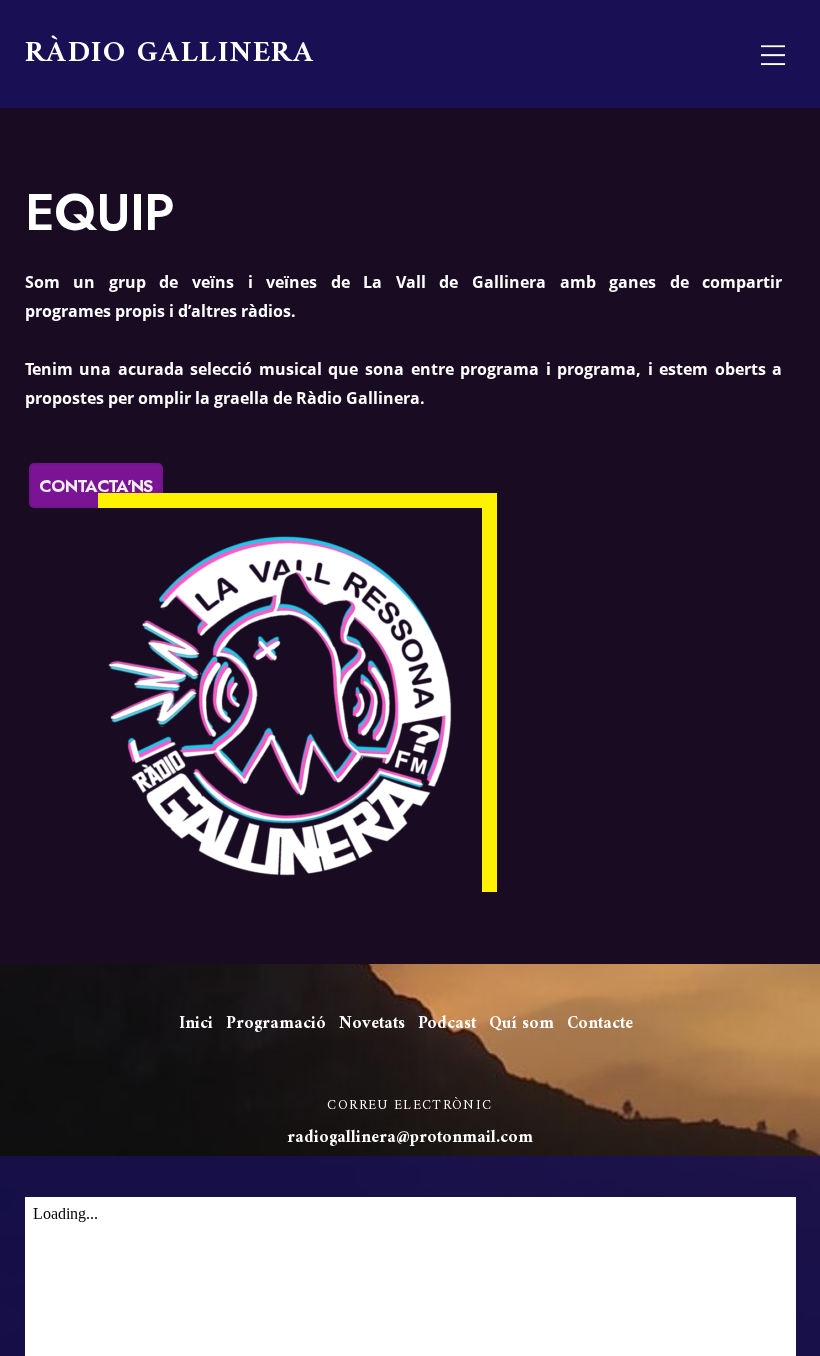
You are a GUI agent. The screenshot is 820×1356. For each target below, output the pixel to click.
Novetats (372, 1024)
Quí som (521, 1024)
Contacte (600, 1024)
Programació (276, 1024)
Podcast (447, 1024)
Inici (196, 1024)
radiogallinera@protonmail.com (410, 1138)
